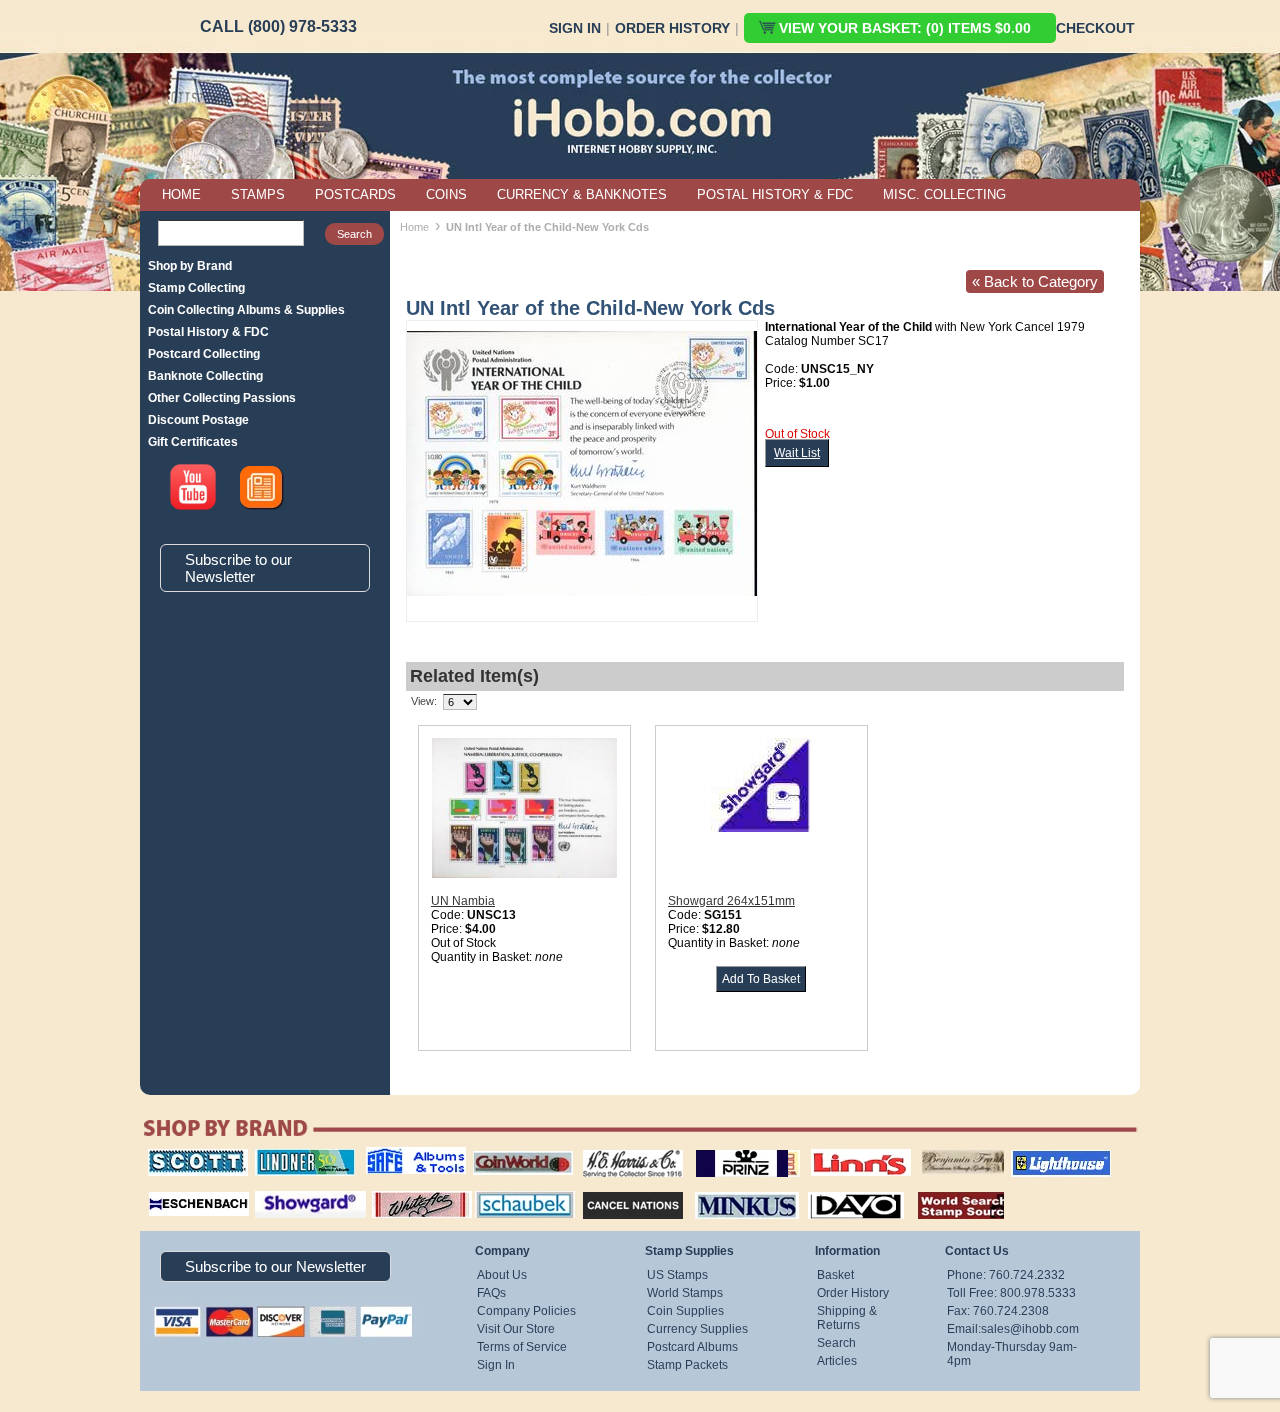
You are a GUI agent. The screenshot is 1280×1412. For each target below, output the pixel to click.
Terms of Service (522, 1347)
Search (836, 1343)
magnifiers (168, 1189)
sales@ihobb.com (1030, 1329)
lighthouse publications (1037, 1156)
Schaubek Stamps (513, 1189)
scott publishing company (182, 1156)
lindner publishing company (297, 1156)
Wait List (797, 453)
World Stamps (685, 1293)
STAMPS (258, 194)
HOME (181, 194)
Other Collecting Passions (222, 398)
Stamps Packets (615, 1189)
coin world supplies (516, 1149)
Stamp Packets (687, 1365)
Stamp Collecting (196, 288)
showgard (275, 1189)
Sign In (575, 28)
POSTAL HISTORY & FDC (775, 194)
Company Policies (526, 1311)
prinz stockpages (726, 1149)
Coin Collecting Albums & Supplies (246, 310)
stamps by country (945, 1189)
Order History (672, 28)
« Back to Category (1035, 281)
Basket (835, 1275)
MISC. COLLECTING (944, 194)
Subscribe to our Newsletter (238, 568)
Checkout (1095, 28)
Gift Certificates (193, 442)
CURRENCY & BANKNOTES (582, 194)
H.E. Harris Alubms (623, 1149)
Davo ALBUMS (828, 1189)
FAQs (491, 1293)
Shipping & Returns (847, 1318)
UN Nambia (463, 901)
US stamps (925, 1149)
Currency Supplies (697, 1329)
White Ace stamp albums (401, 1196)
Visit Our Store (516, 1329)
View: (424, 701)
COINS (446, 194)
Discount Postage (198, 420)
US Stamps (677, 1275)
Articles (837, 1361)
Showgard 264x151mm (731, 901)
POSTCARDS (355, 194)
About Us (502, 1275)
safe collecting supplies (395, 1156)
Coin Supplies (685, 1311)
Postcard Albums (692, 1347)
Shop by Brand (190, 266)
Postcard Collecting (204, 354)
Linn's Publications (839, 1149)
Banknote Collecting (205, 376)
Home (414, 227)
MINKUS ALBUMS (729, 1189)
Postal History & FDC (208, 332)
